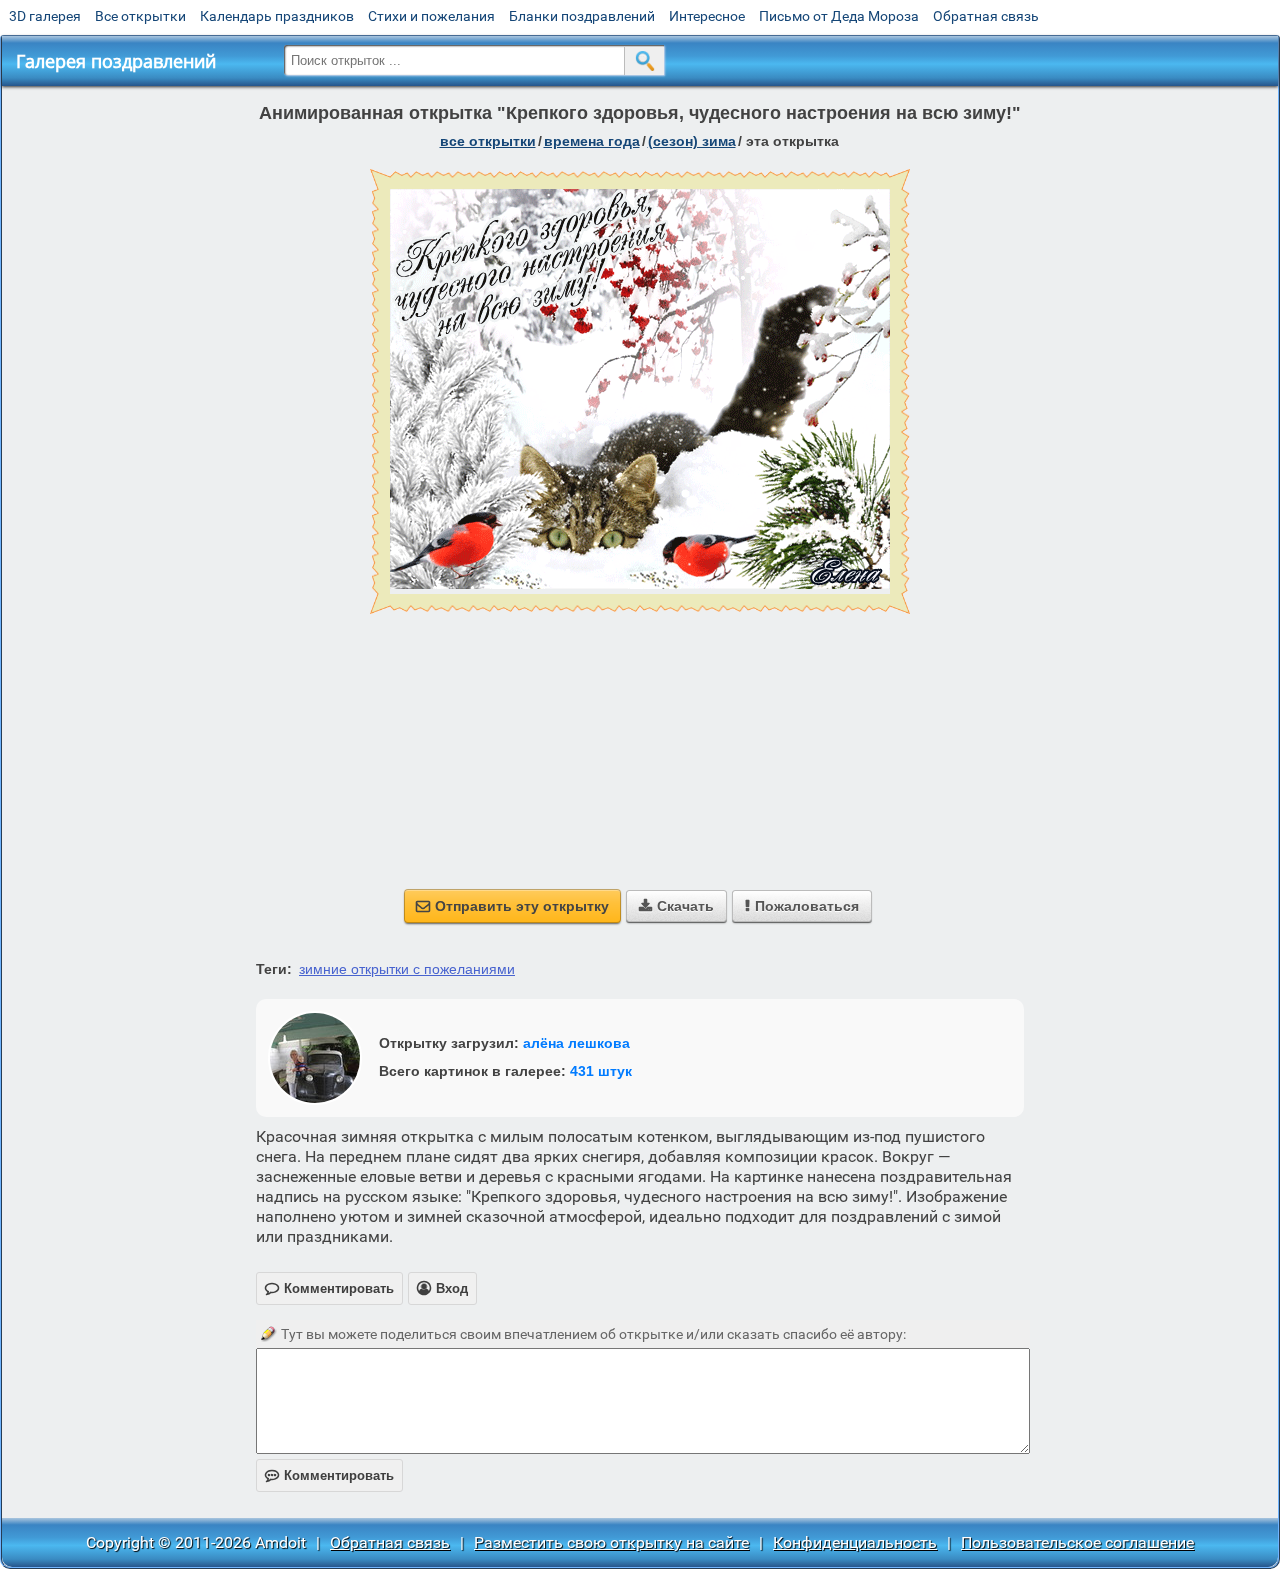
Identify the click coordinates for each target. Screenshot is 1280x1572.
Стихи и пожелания (431, 16)
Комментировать (329, 1475)
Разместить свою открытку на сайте (611, 1542)
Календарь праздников (277, 16)
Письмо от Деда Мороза (839, 16)
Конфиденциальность (855, 1542)
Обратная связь (986, 16)
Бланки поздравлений (582, 16)
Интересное (707, 16)
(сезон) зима (692, 141)
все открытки (488, 141)
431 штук (601, 1071)
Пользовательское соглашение (1077, 1542)
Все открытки (140, 16)
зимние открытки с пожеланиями (407, 969)
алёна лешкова (576, 1043)
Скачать (676, 906)
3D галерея (45, 16)
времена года (592, 141)
